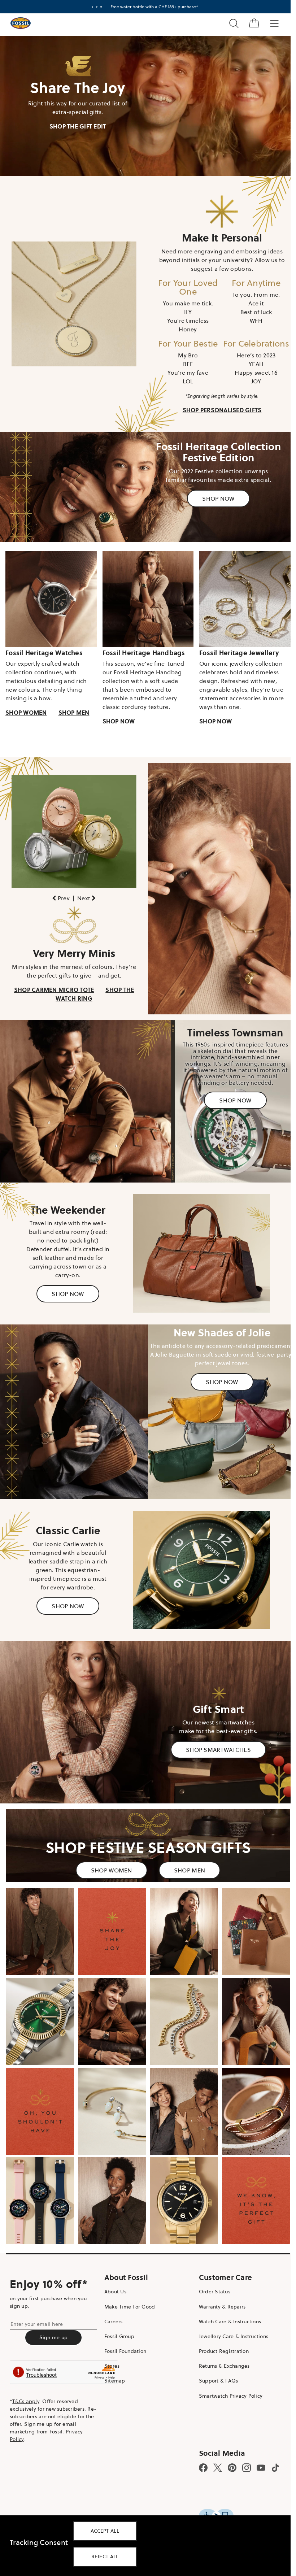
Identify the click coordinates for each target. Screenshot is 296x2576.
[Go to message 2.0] (97, 7)
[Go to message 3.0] (101, 7)
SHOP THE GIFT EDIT (76, 125)
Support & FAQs (215, 2347)
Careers (112, 2288)
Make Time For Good (128, 2273)
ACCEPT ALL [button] (105, 2531)
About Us (114, 2258)
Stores (110, 2333)
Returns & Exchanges (221, 2333)
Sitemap (113, 2347)
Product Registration (220, 2318)
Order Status (211, 2258)
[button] (60, 889)
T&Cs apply (26, 2368)
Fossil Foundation (123, 2318)
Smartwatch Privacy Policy (227, 2362)
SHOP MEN (74, 705)
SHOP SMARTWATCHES (214, 1726)
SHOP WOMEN (26, 705)
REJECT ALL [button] (105, 2557)
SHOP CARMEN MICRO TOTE (53, 979)
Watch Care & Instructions (226, 2288)
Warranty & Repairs (219, 2273)
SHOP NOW (214, 494)
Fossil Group (117, 2303)
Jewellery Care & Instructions (230, 2303)
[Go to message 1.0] (92, 7)
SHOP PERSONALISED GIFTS (218, 407)
